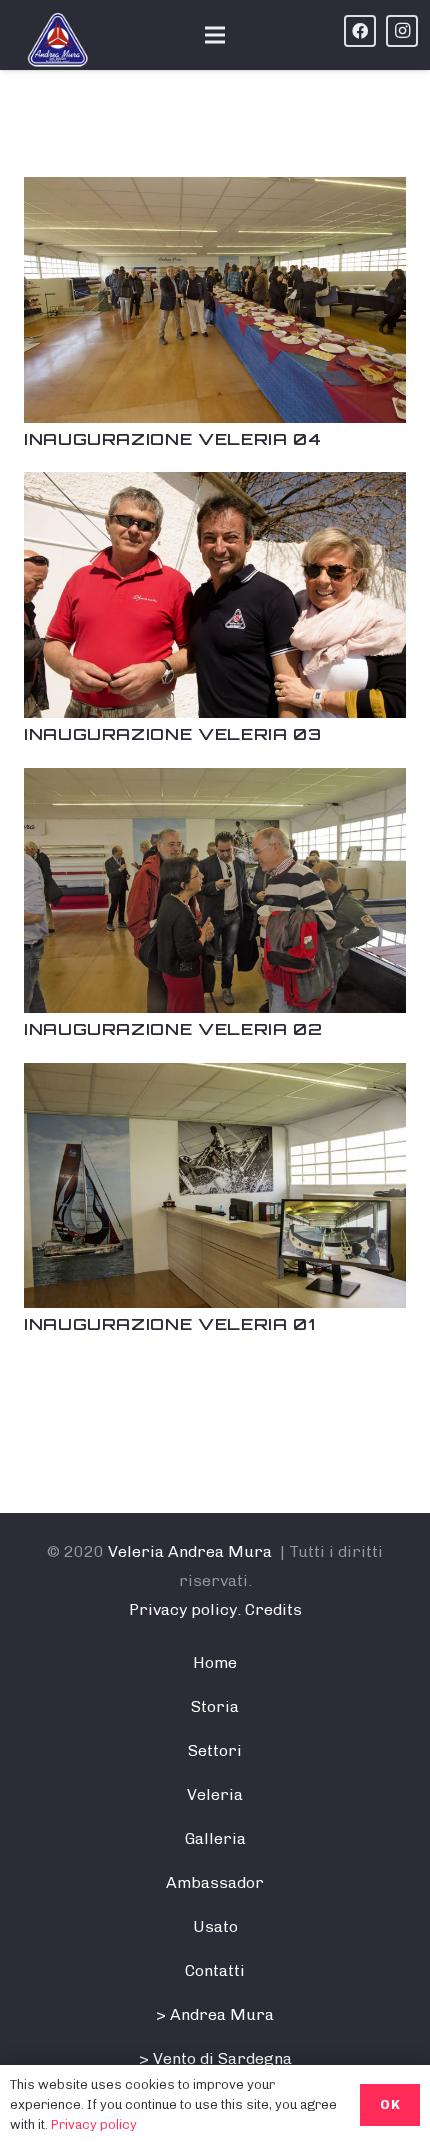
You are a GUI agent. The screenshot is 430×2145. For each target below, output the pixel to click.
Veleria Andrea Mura (190, 1551)
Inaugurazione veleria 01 (169, 1324)
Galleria (215, 1838)
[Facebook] (360, 31)
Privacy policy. (185, 1609)
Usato (215, 1926)
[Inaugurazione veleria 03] (215, 486)
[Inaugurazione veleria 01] (215, 1077)
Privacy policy (94, 2124)
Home (215, 1662)
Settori (215, 1750)
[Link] (58, 40)
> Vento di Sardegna (215, 2058)
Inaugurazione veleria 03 (172, 734)
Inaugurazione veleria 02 (173, 1029)
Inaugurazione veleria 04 (172, 439)
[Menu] (215, 35)
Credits (273, 1609)
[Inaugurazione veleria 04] (215, 191)
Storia (215, 1706)
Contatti (215, 1970)
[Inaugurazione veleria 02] (215, 782)
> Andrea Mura (215, 2014)
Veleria (215, 1794)
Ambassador (215, 1882)
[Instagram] (402, 31)
